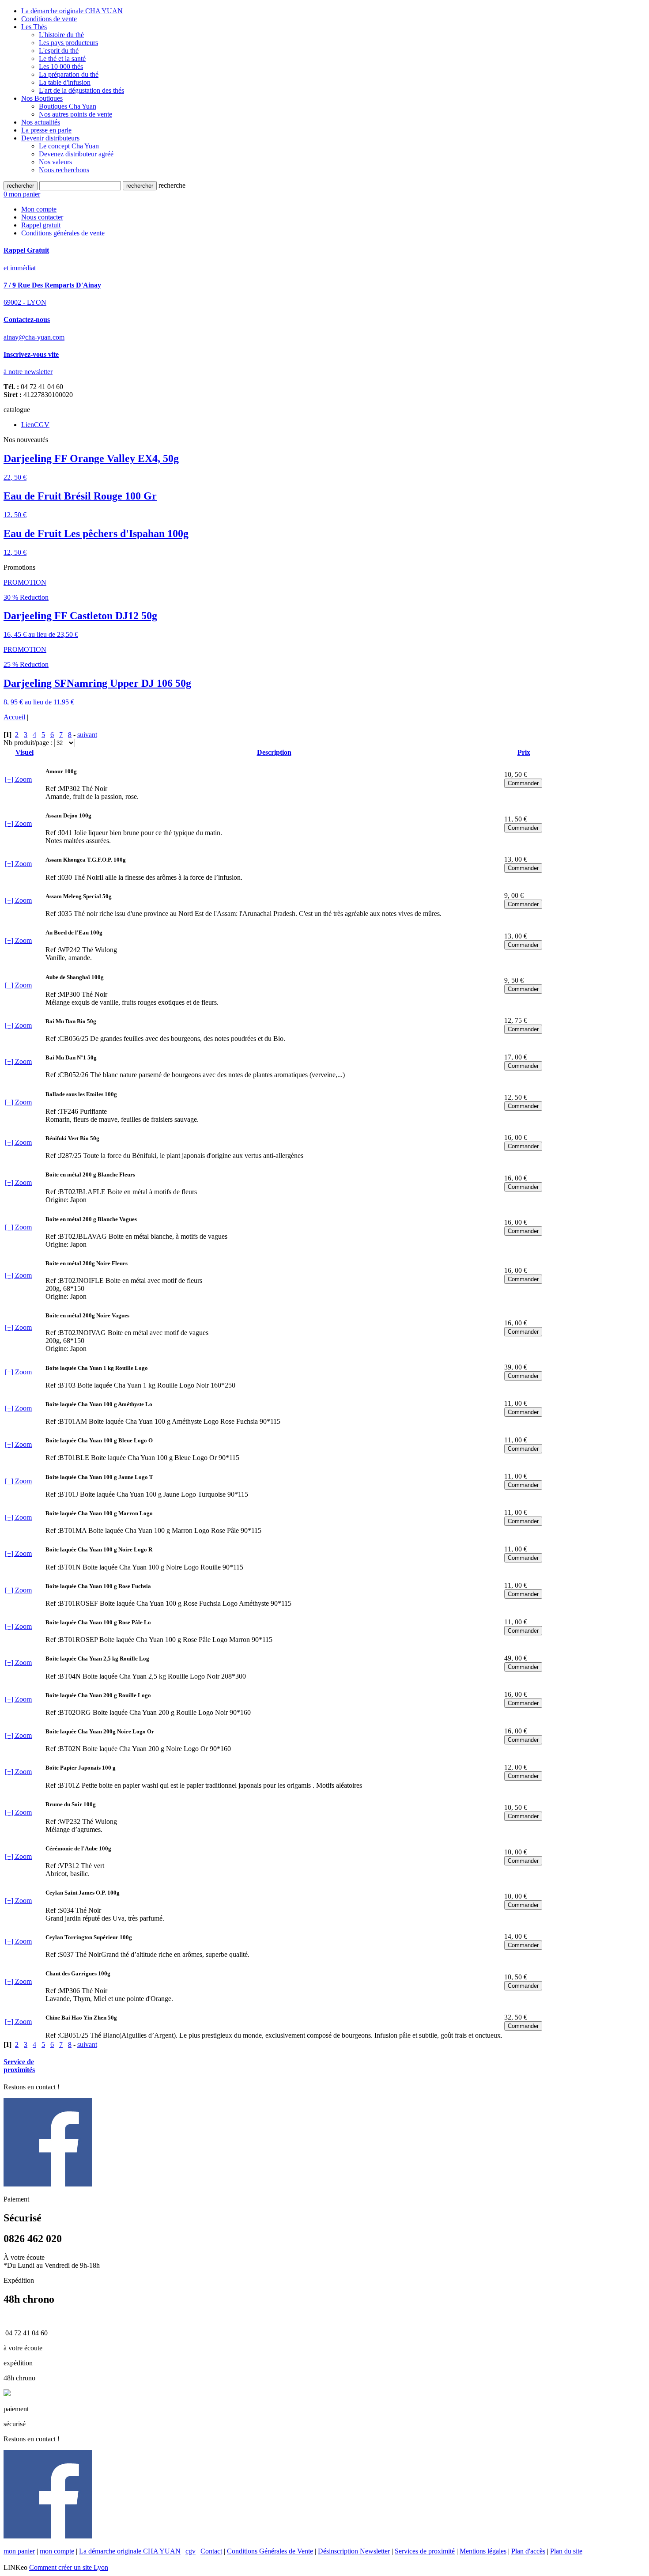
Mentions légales (483, 2551)
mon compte (57, 2551)
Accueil (14, 717)
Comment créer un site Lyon (69, 2567)
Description (274, 752)
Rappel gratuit (41, 225)
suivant (87, 735)
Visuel (25, 752)
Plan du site (566, 2551)
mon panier (19, 2551)
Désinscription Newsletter (354, 2551)
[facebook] (48, 2184)
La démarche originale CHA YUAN (130, 2551)
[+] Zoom (18, 779)
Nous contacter (42, 217)
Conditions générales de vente (63, 233)
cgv (191, 2551)
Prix (524, 752)
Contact (211, 2551)
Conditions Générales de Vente (270, 2551)
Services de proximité (425, 2551)
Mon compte (39, 209)
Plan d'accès (528, 2551)
